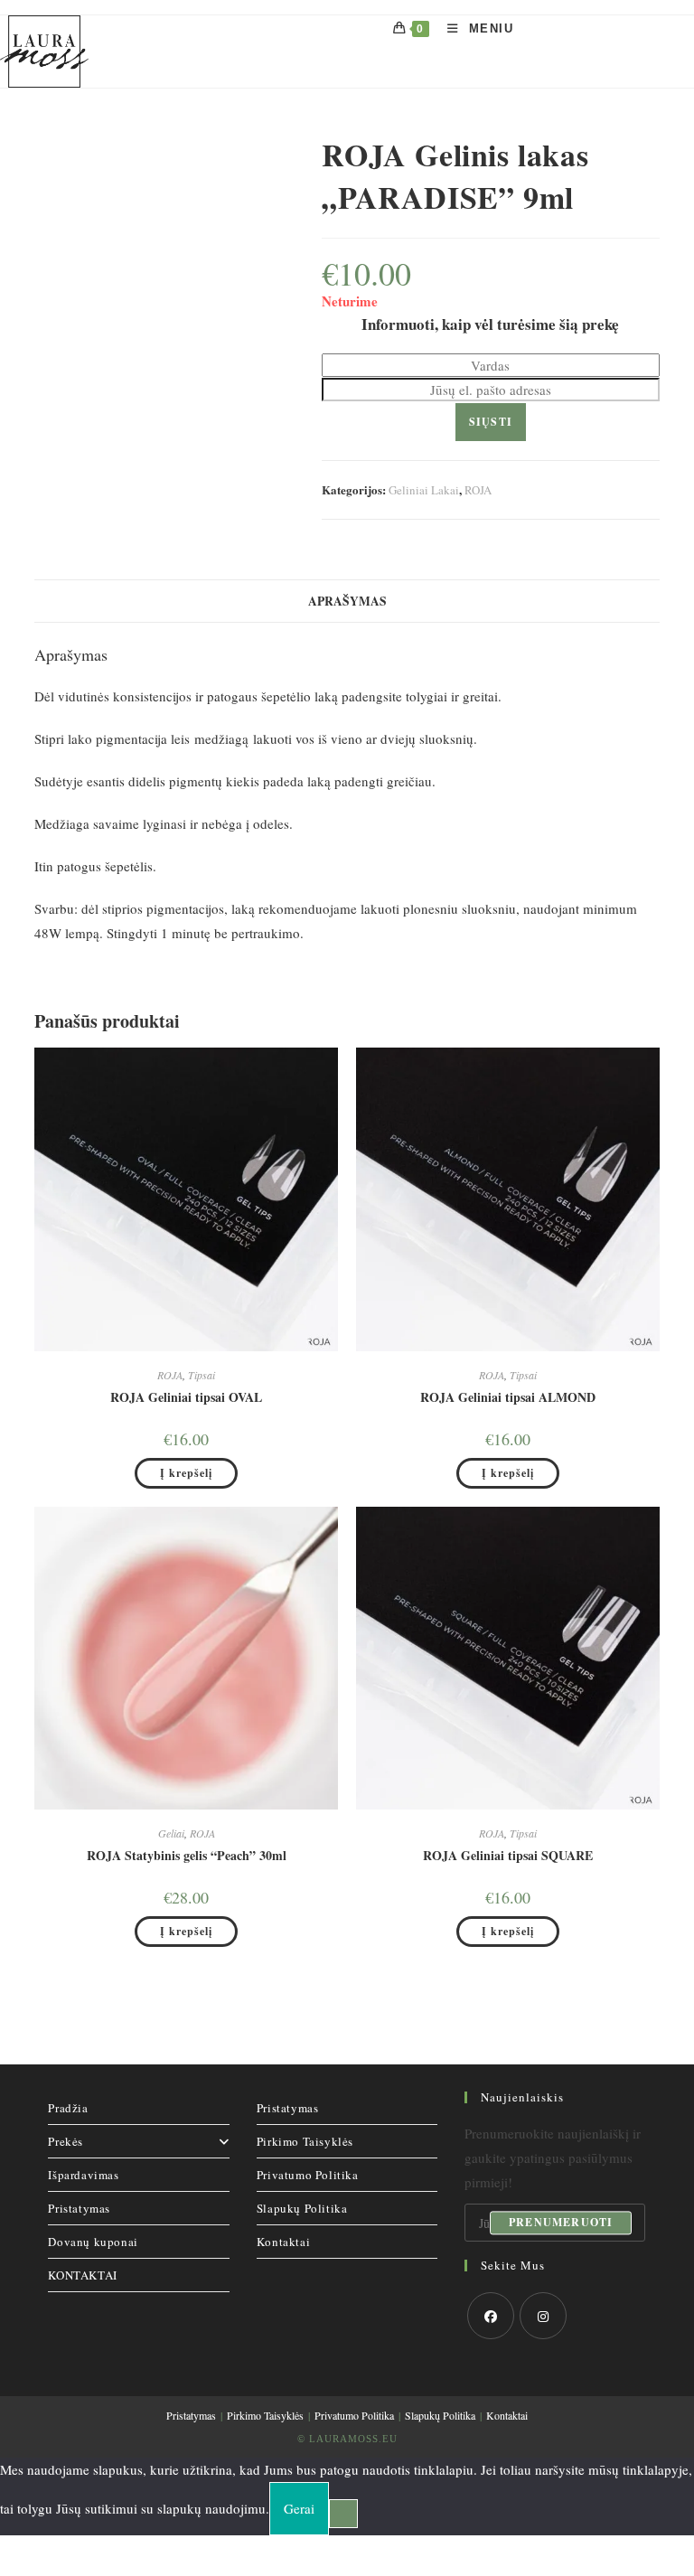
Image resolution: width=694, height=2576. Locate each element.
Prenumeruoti (561, 2222)
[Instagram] (543, 2316)
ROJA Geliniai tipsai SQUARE (508, 1855)
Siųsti (491, 422)
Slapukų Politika (302, 2208)
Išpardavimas (83, 2175)
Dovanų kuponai (93, 2242)
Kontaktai (283, 2242)
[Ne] (343, 2514)
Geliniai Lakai (424, 490)
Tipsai (202, 1375)
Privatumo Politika (308, 2175)
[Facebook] (491, 2316)
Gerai (299, 2508)
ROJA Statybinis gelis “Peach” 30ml (187, 1855)
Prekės (66, 2141)
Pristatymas (79, 2208)
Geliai (171, 1833)
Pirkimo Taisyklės (305, 2141)
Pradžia (68, 2108)
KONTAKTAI (82, 2275)
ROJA (478, 490)
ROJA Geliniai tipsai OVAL (186, 1397)
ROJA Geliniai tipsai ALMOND (508, 1397)
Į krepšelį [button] (186, 1473)
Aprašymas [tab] (347, 601)
